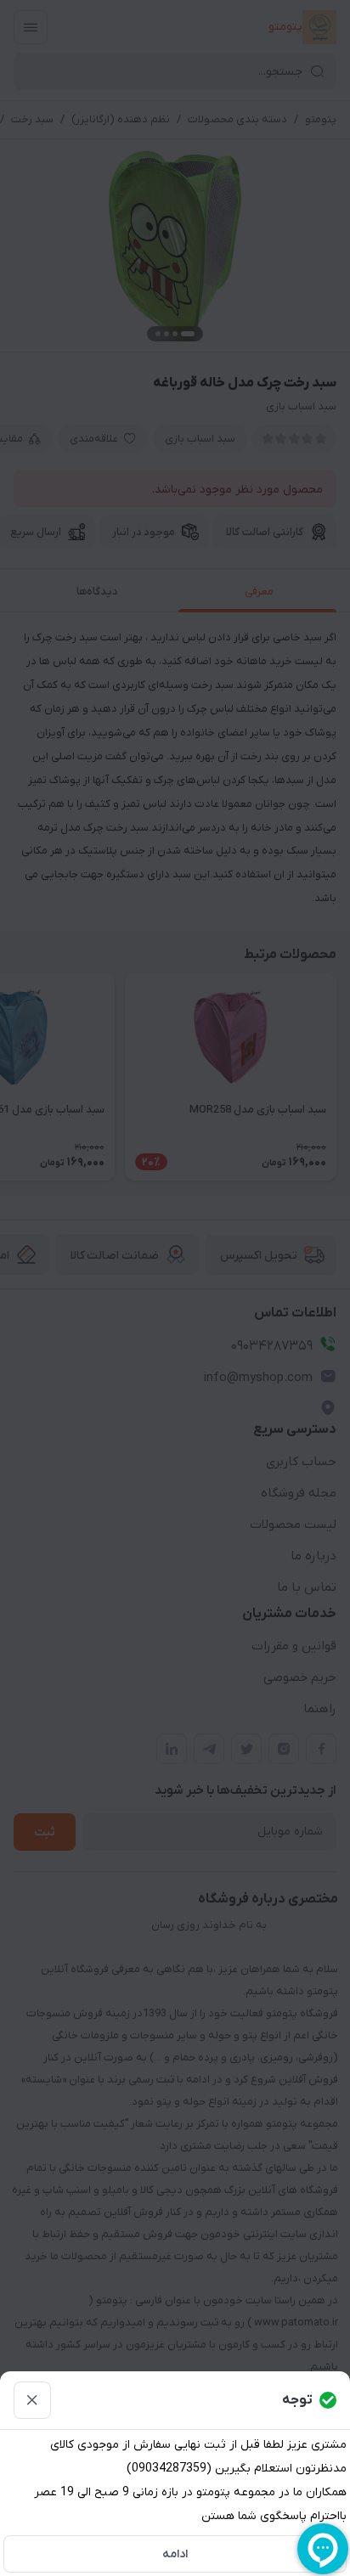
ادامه (175, 2554)
